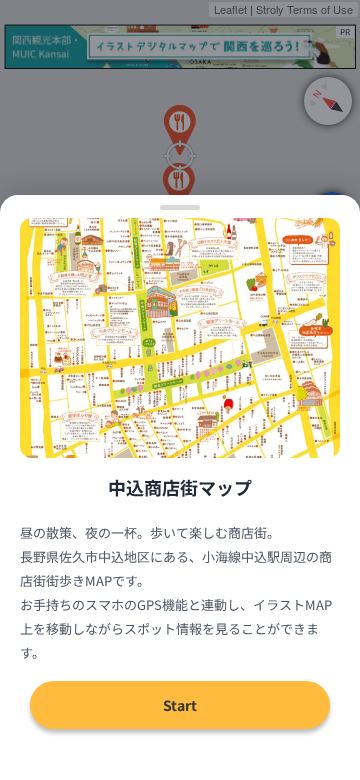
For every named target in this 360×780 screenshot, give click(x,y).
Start (180, 705)
